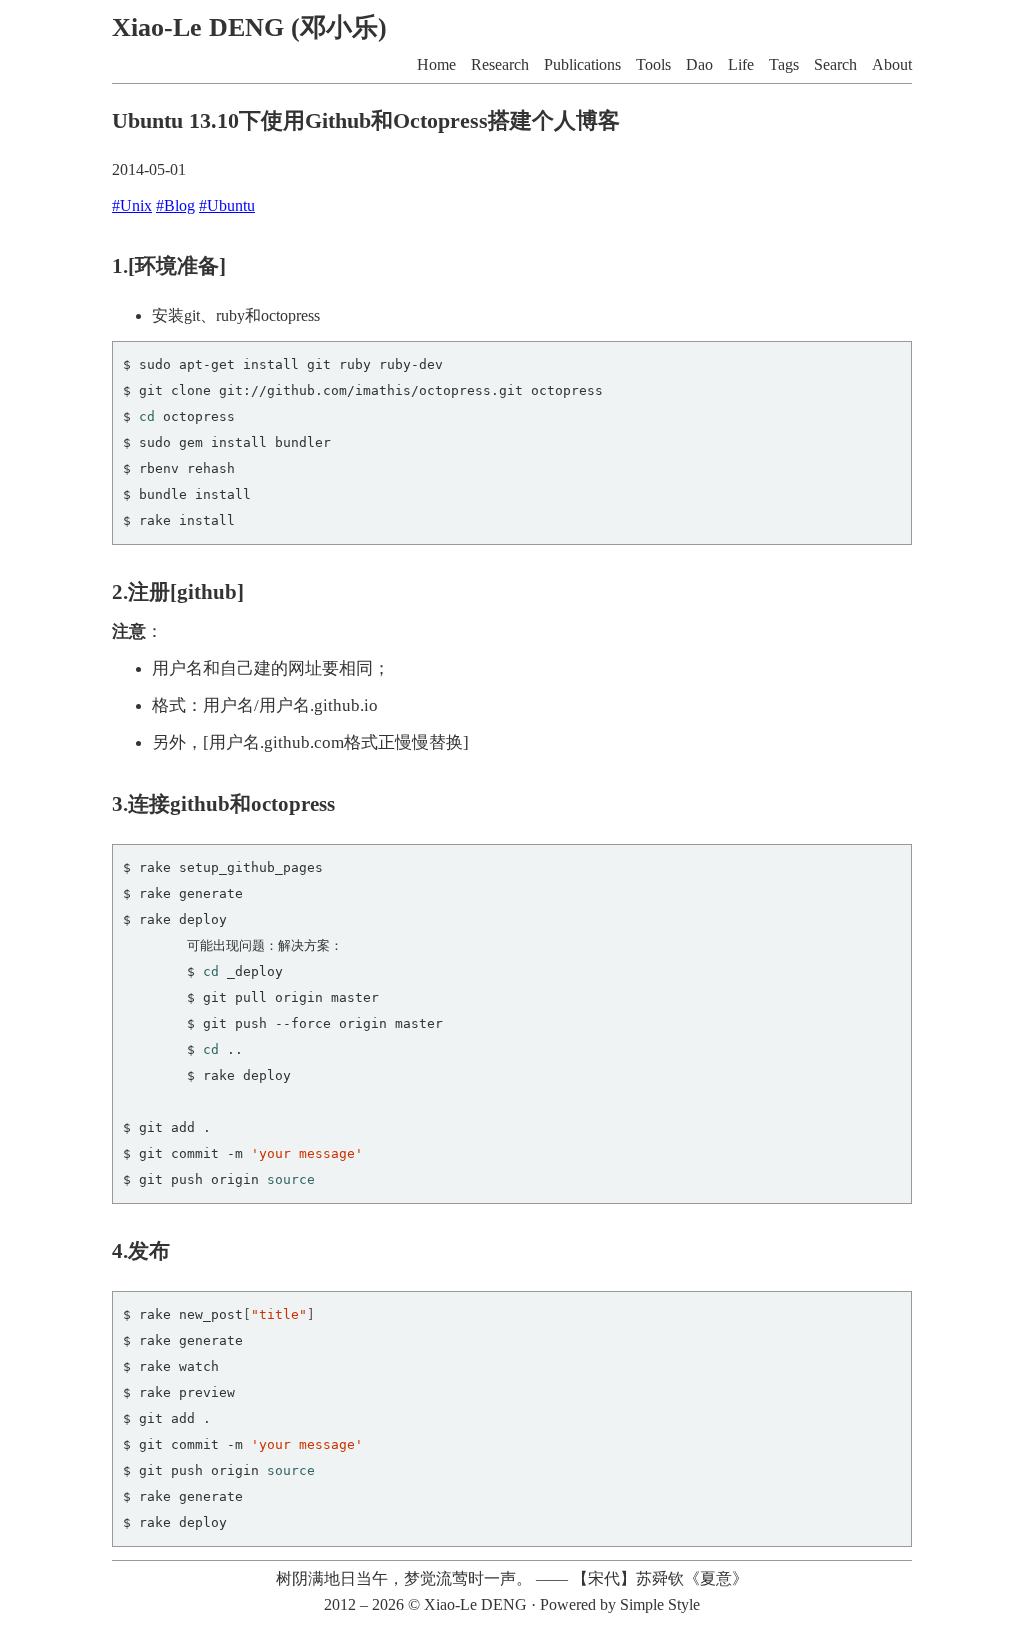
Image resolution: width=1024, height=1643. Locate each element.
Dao (699, 64)
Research (500, 64)
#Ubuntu (227, 205)
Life (741, 64)
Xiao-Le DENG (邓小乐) (249, 27)
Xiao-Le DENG (475, 1604)
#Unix (132, 205)
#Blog (175, 205)
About (892, 64)
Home (436, 64)
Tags (784, 64)
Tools (653, 64)
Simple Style (660, 1604)
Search (835, 64)
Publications (582, 64)
